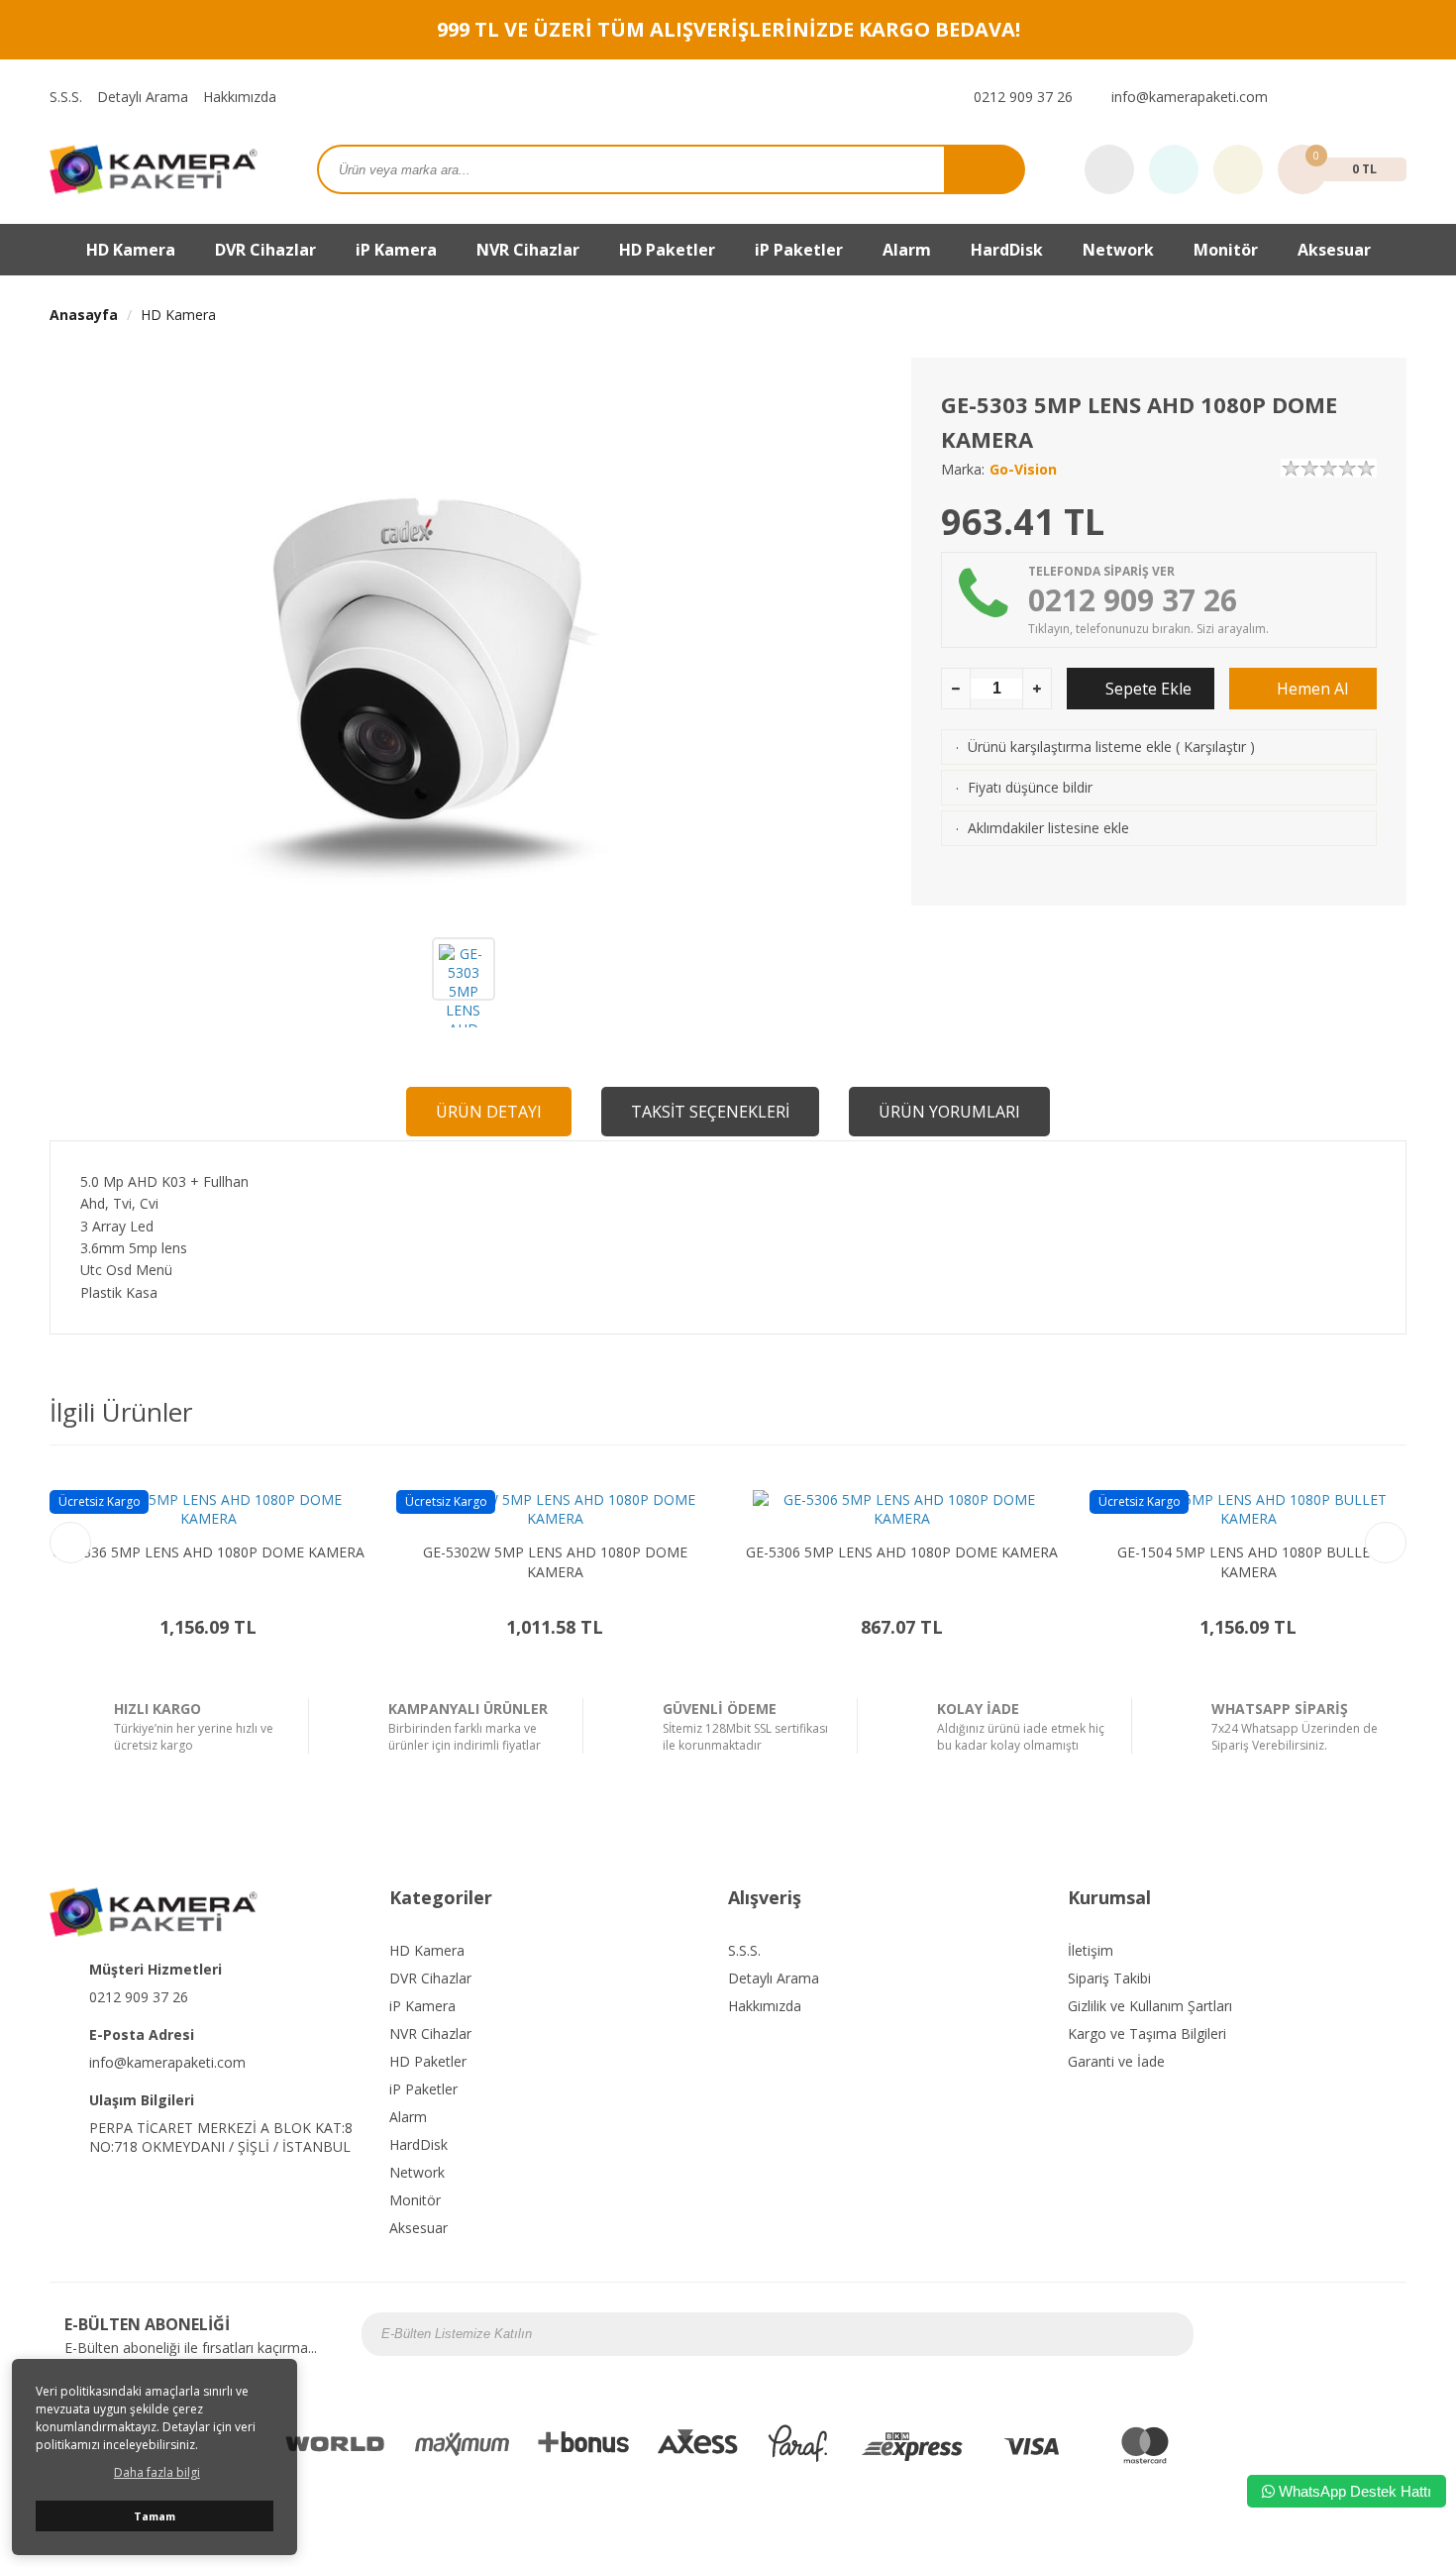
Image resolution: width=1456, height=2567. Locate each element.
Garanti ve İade (1116, 2061)
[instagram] (1318, 97)
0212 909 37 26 (1021, 97)
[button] (1386, 1543)
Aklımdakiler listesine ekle (1048, 828)
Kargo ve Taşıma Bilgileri (1147, 2033)
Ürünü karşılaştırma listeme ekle (1070, 747)
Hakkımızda (240, 97)
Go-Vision (1023, 469)
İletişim (1091, 1950)
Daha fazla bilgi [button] (157, 2472)
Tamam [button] (155, 2516)
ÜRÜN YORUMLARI (949, 1112)
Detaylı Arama (143, 97)
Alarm (408, 2117)
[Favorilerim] (1174, 170)
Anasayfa (84, 315)
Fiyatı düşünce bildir (1030, 787)
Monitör (415, 2200)
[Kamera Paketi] (154, 168)
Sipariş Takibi (1109, 1978)
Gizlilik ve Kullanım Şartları (1150, 2006)
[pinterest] (1396, 97)
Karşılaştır (1215, 747)
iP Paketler (423, 2089)
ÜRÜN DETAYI (489, 1112)
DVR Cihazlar (430, 1978)
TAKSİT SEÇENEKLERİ (710, 1112)
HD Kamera (178, 315)
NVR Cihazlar (430, 2033)
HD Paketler (667, 250)
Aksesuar (1334, 250)
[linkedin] (1381, 2334)
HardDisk (418, 2144)
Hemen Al (1310, 689)
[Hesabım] (1238, 170)
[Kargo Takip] (1109, 170)
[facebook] (1293, 97)
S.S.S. (66, 97)
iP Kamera (422, 2006)
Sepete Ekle (1146, 689)
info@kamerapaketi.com (1188, 97)
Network (1118, 250)
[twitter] (1344, 97)
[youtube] (1370, 97)
